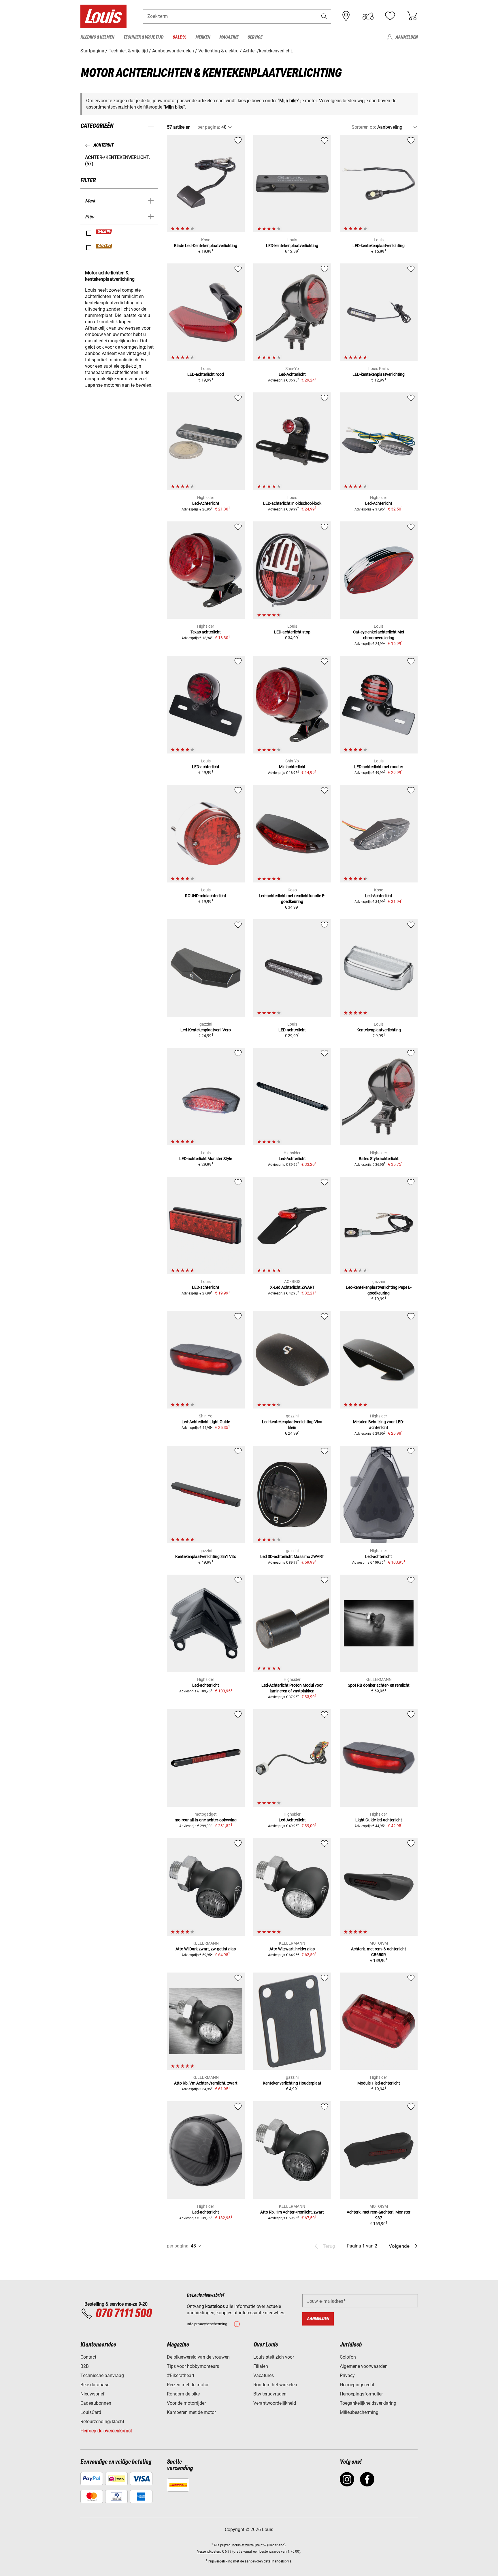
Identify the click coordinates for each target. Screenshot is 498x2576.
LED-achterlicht (206, 767)
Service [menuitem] (255, 37)
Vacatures (264, 2375)
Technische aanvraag (102, 2375)
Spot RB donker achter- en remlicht (379, 1685)
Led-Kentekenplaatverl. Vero (206, 1030)
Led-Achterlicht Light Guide (206, 1422)
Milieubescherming (359, 2412)
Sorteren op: (364, 127)
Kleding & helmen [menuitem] (97, 37)
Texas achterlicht (206, 632)
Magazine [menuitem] (229, 37)
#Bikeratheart (181, 2375)
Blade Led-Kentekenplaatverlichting (206, 246)
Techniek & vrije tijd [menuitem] (143, 37)
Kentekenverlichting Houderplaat (292, 2083)
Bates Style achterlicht (379, 1159)
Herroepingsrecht (357, 2385)
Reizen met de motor (188, 2385)
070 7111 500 (123, 2314)
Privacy (347, 2375)
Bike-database (95, 2385)
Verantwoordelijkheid (275, 2403)
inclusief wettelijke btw (249, 2545)
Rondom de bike (183, 2394)
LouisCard (91, 2412)
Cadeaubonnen (96, 2403)
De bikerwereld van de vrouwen (198, 2357)
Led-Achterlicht (292, 374)
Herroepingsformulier (361, 2394)
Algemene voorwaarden (364, 2366)
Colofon (348, 2357)
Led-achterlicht (379, 1556)
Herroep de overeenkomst (106, 2431)
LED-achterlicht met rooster (379, 767)
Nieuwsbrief (93, 2394)
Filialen (261, 2366)
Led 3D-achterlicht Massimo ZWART (292, 1556)
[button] (324, 16)
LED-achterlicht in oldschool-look (292, 503)
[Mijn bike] (368, 16)
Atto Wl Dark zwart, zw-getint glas (206, 1949)
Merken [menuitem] (203, 37)
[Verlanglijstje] (390, 16)
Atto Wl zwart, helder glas (292, 1949)
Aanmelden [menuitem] (406, 37)
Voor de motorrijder (186, 2403)
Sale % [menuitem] (179, 37)
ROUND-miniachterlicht (206, 896)
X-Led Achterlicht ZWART (292, 1287)
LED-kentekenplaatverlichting (292, 246)
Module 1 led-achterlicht (379, 2083)
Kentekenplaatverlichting (379, 1030)
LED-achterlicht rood (206, 374)
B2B (85, 2366)
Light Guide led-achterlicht (379, 1820)
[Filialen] (346, 16)
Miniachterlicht (292, 767)
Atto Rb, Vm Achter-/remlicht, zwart (206, 2083)
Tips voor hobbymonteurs (193, 2366)
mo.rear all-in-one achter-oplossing (206, 1820)
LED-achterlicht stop (292, 632)
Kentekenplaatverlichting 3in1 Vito (206, 1556)
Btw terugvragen (270, 2394)
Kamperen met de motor (191, 2412)
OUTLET (104, 246)
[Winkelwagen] (412, 16)
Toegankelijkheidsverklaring (368, 2403)
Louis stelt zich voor (274, 2357)
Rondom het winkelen (275, 2385)
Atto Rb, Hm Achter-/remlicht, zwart (292, 2212)
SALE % (104, 232)
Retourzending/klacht (102, 2422)
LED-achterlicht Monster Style (206, 1159)
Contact (88, 2357)
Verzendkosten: (209, 2552)
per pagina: (209, 127)
